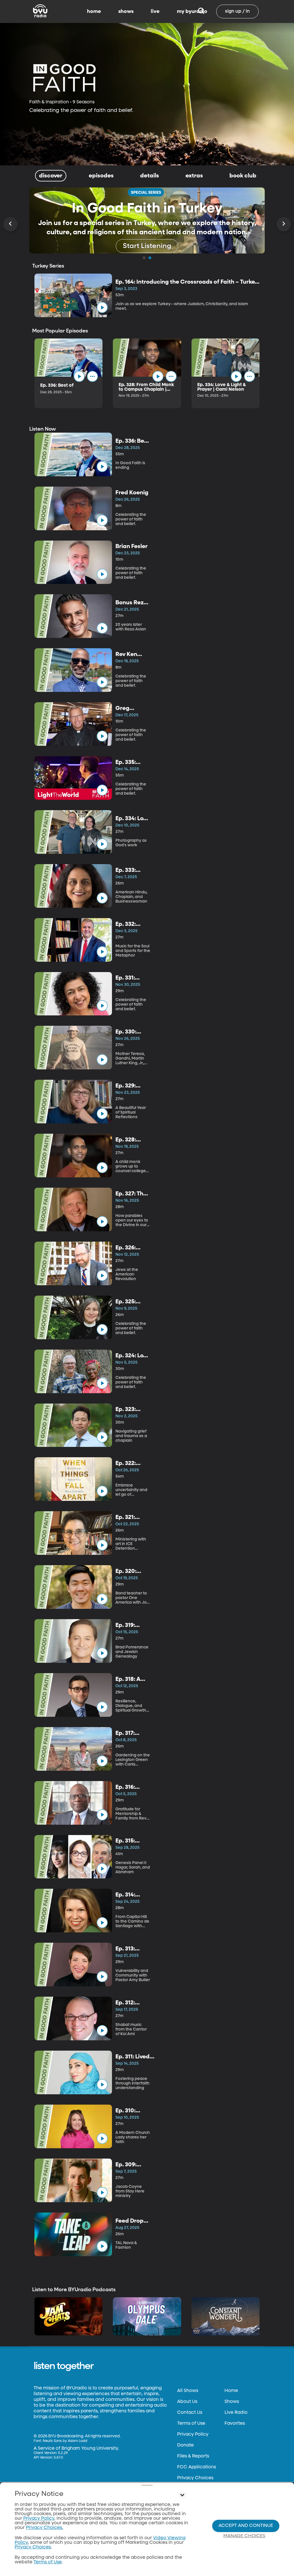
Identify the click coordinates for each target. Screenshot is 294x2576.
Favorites (235, 2424)
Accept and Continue (246, 2526)
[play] (102, 307)
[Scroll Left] (10, 224)
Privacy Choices (195, 2478)
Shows (232, 2402)
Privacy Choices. (45, 2528)
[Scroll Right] (284, 224)
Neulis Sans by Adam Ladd (65, 2441)
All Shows (188, 2391)
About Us (187, 2402)
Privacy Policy (193, 2434)
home (94, 11)
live (155, 11)
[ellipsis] (92, 376)
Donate (185, 2445)
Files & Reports (193, 2456)
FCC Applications (197, 2467)
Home (231, 2391)
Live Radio (236, 2413)
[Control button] (182, 2495)
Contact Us (190, 2413)
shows (126, 11)
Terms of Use (191, 2424)
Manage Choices (244, 2536)
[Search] (201, 11)
